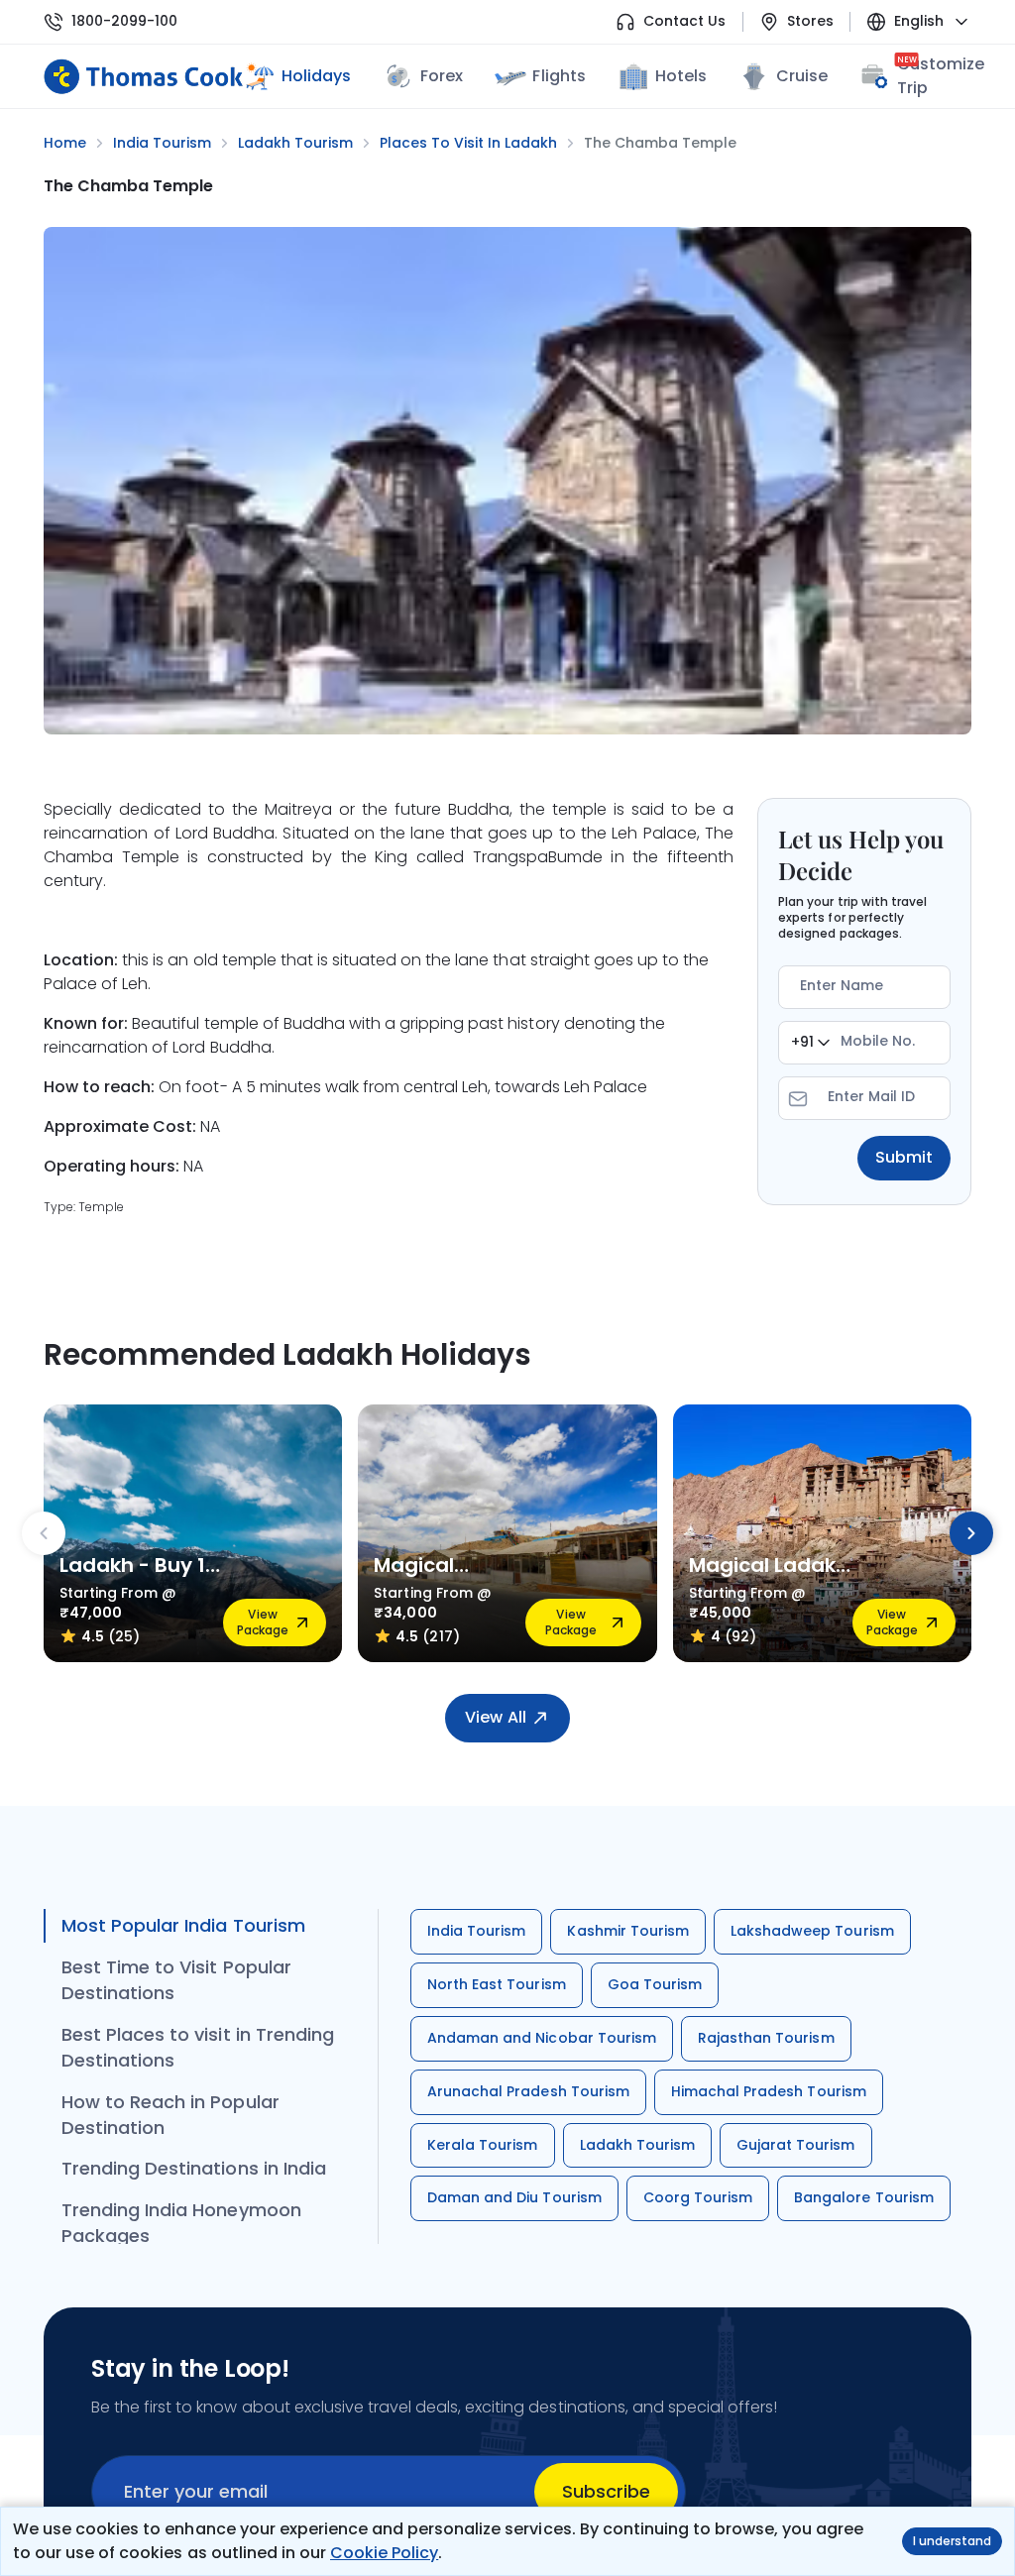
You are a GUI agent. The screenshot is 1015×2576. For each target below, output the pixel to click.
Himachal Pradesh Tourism (769, 2091)
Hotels (681, 76)
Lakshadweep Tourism (812, 1931)
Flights (559, 76)
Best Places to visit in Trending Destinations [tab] (198, 2047)
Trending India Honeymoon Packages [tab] (181, 2223)
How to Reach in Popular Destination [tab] (170, 2115)
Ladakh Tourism (638, 2145)
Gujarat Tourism (796, 2145)
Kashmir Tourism (628, 1931)
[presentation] (44, 1533)
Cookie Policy (384, 2553)
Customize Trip (941, 76)
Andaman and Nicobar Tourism (542, 2038)
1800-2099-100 (124, 21)
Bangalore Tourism (864, 2197)
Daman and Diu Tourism (514, 2197)
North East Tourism (497, 1984)
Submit (904, 1157)
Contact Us (684, 21)
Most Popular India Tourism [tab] (183, 1925)
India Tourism (476, 1931)
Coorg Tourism (698, 2197)
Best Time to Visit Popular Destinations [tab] (176, 1980)
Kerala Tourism (483, 2145)
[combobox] (810, 1043)
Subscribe (606, 2491)
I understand (952, 2541)
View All (495, 1717)
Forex (442, 76)
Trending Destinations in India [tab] (194, 2168)
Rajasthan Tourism (766, 2038)
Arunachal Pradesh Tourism (528, 2091)
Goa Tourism (655, 1984)
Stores (810, 21)
